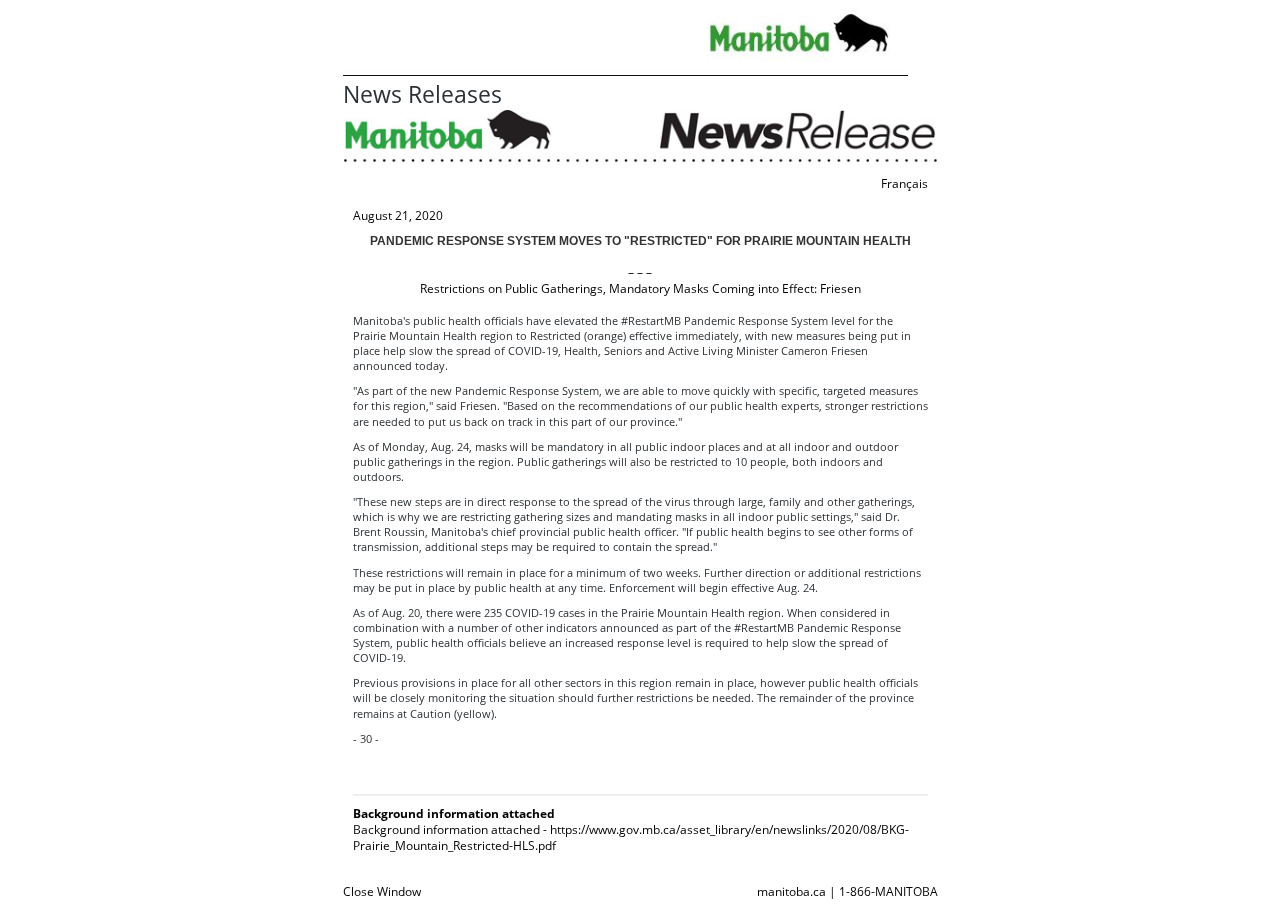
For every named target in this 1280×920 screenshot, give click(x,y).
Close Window (382, 891)
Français (904, 183)
